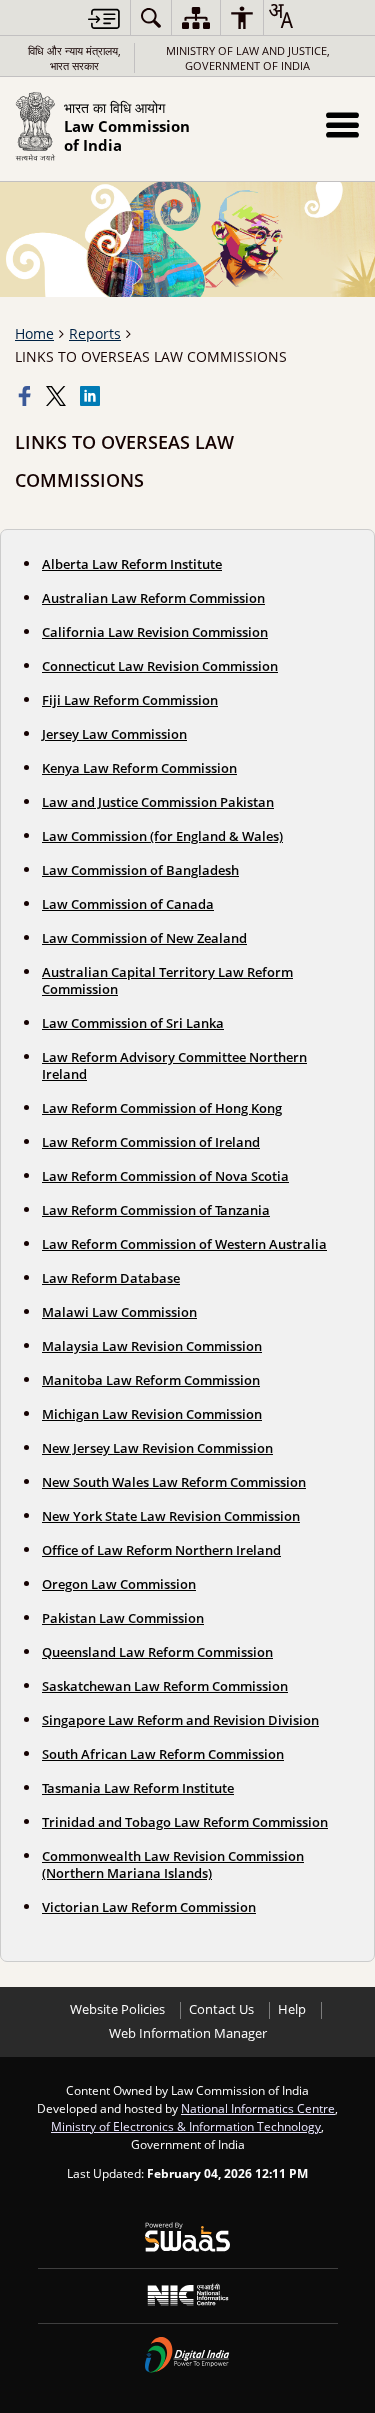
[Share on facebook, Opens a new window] (27, 396)
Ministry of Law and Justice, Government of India (248, 58)
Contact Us (221, 2009)
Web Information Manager (188, 2033)
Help (292, 2009)
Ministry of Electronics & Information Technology (186, 2126)
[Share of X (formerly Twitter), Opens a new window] (58, 396)
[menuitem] (151, 17)
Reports (95, 333)
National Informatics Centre (258, 2108)
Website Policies (117, 2009)
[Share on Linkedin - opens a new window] (92, 396)
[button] (342, 124)
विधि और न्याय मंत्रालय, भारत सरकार (74, 58)
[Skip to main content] (104, 18)
